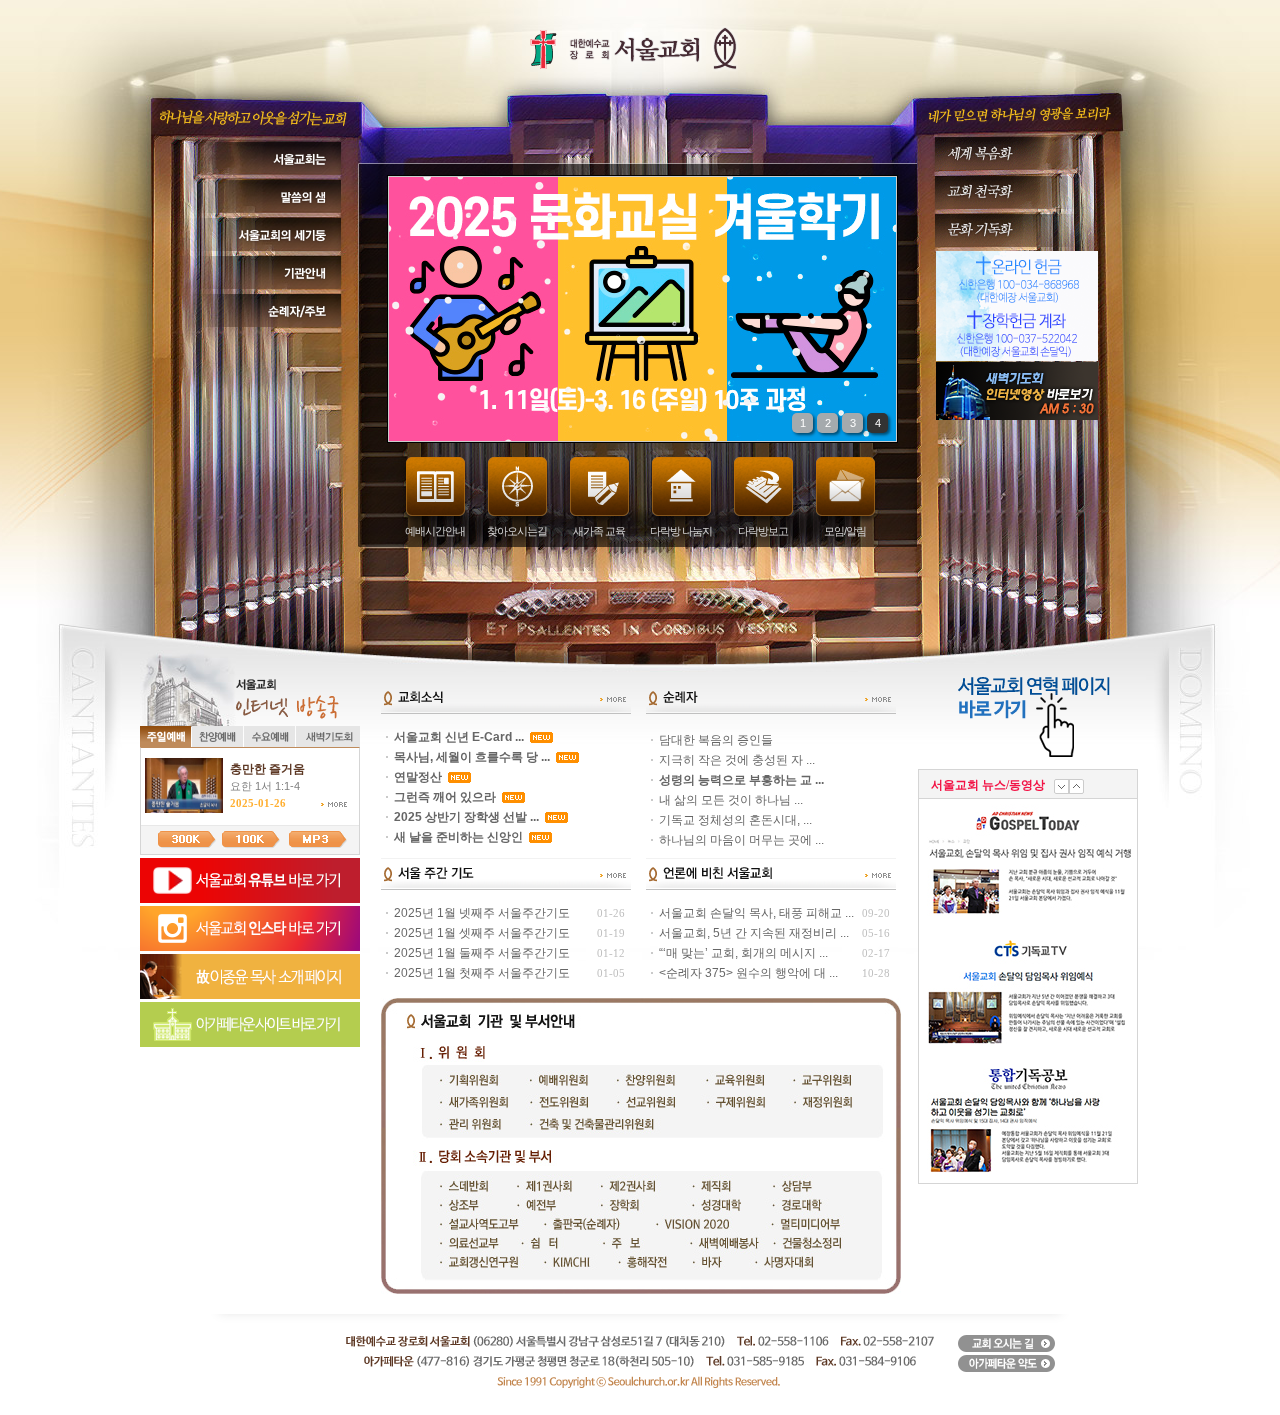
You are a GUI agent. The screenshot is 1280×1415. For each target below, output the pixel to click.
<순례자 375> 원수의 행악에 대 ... (748, 973)
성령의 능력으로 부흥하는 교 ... (741, 780)
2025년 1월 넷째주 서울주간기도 (482, 913)
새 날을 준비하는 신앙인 (458, 837)
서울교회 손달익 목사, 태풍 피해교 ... (756, 913)
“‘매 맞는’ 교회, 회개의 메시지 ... (743, 953)
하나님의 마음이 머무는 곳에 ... (741, 840)
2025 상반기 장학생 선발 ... (466, 817)
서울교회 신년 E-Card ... (459, 737)
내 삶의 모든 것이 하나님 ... (731, 800)
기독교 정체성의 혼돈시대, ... (735, 820)
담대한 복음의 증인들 (716, 740)
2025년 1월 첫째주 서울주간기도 (482, 973)
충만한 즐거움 (267, 769)
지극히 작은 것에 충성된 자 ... (737, 760)
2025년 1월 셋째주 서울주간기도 (482, 933)
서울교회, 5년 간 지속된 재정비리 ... (754, 933)
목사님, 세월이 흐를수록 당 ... (472, 757)
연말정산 (418, 777)
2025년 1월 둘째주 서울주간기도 (482, 953)
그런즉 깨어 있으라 (445, 797)
